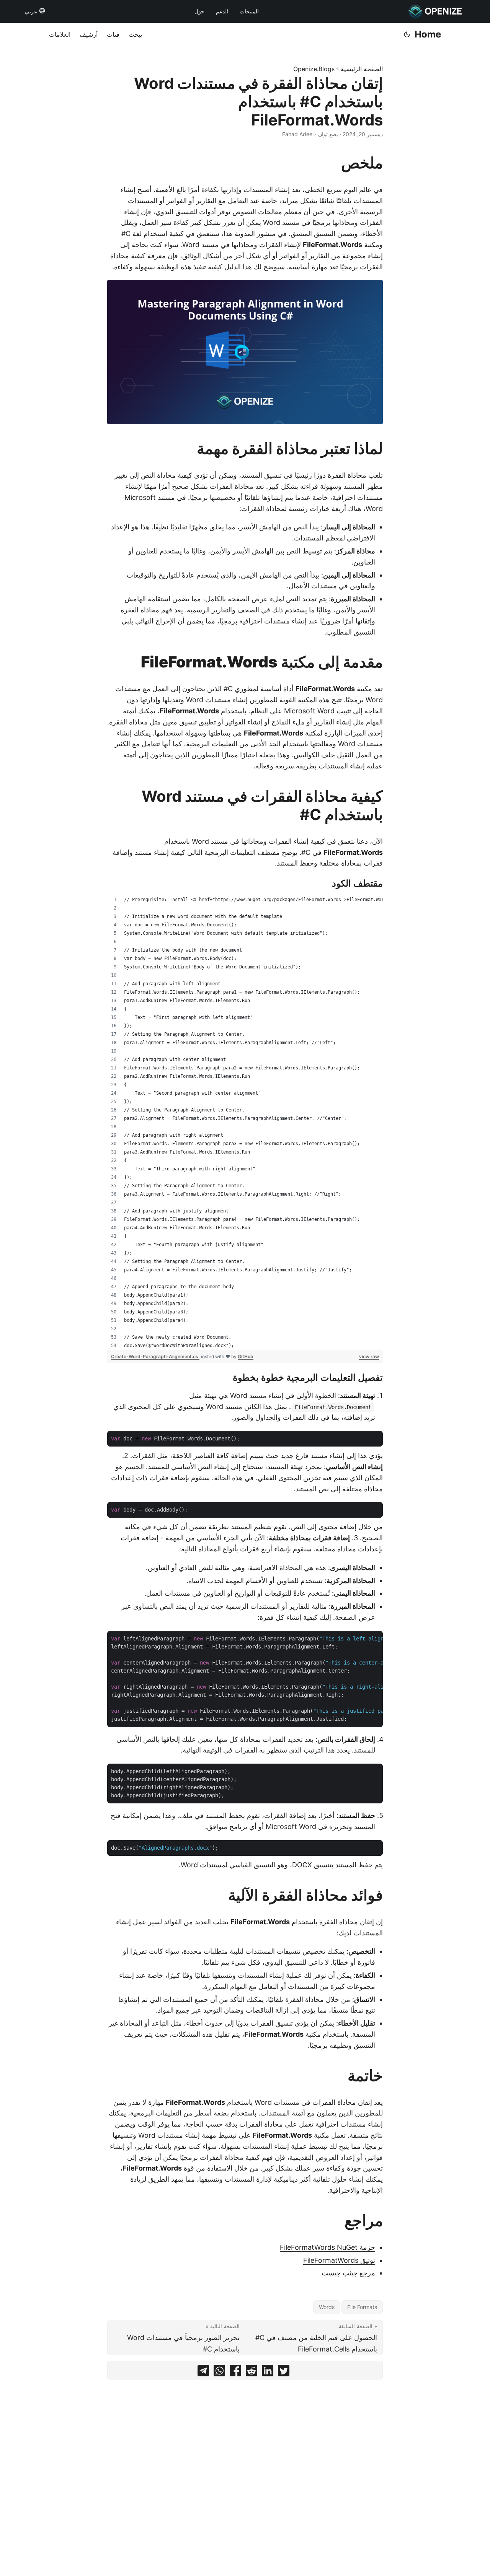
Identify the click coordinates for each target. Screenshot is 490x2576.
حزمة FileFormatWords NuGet (327, 2247)
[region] (245, 1123)
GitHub (246, 1356)
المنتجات (249, 11)
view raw (369, 1356)
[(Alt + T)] (407, 34)
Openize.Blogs (314, 69)
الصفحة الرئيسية (362, 69)
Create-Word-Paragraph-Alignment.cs (155, 1356)
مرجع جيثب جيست (348, 2273)
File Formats (362, 2307)
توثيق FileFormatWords (339, 2260)
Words (327, 2307)
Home (428, 34)
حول (199, 11)
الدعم (222, 11)
